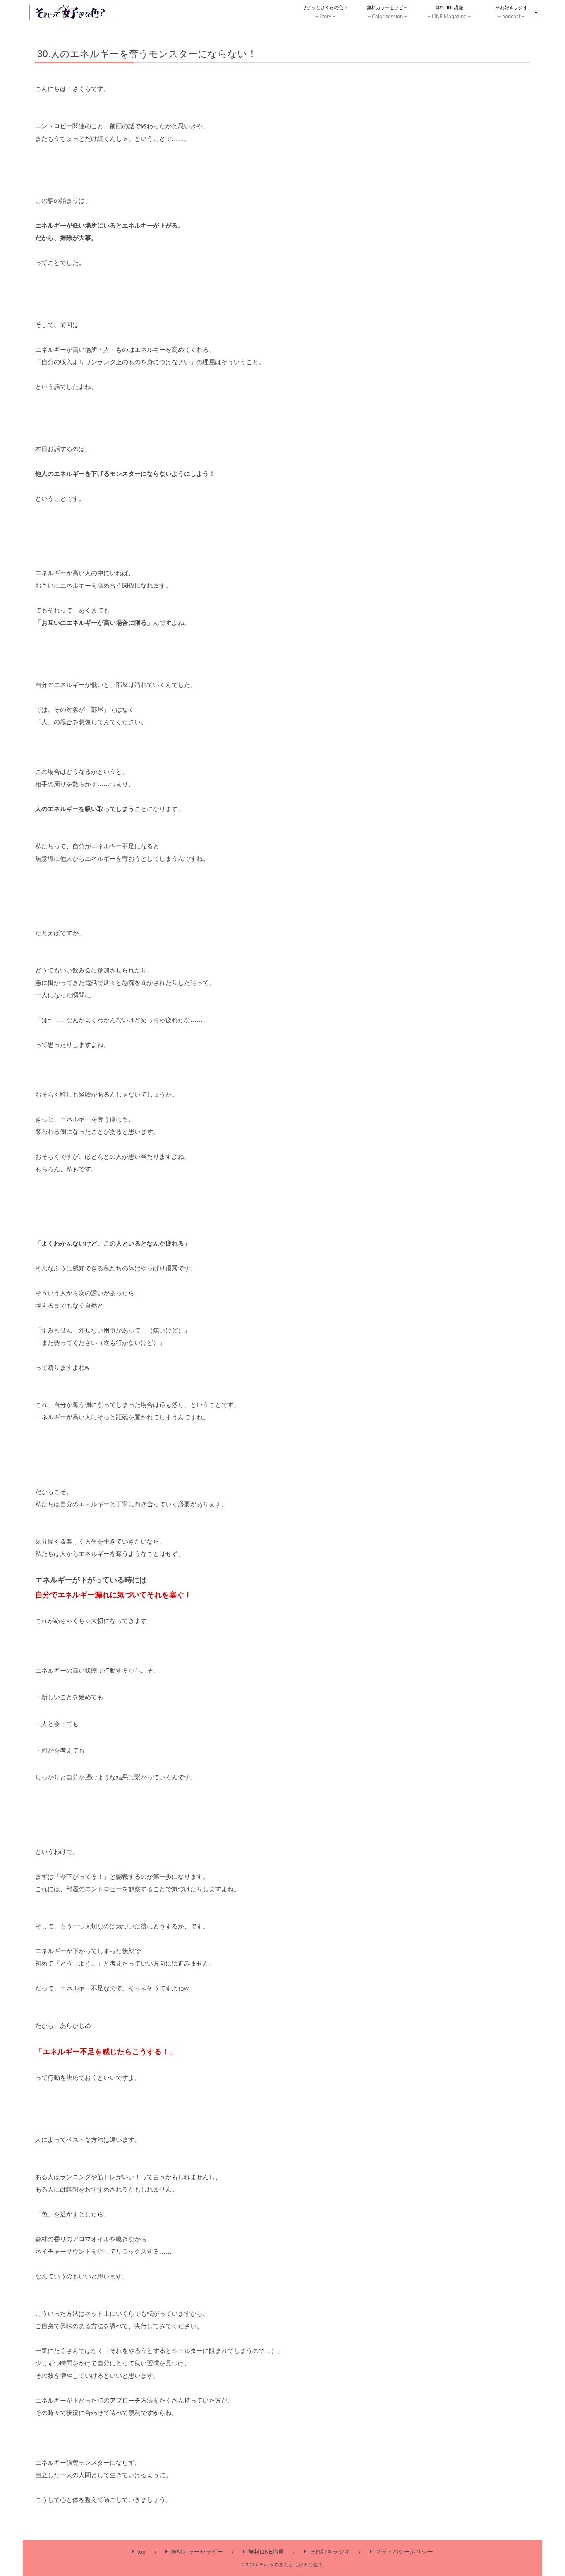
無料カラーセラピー (197, 2552)
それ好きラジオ (330, 2552)
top (141, 2552)
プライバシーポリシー (404, 2552)
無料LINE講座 (266, 2552)
